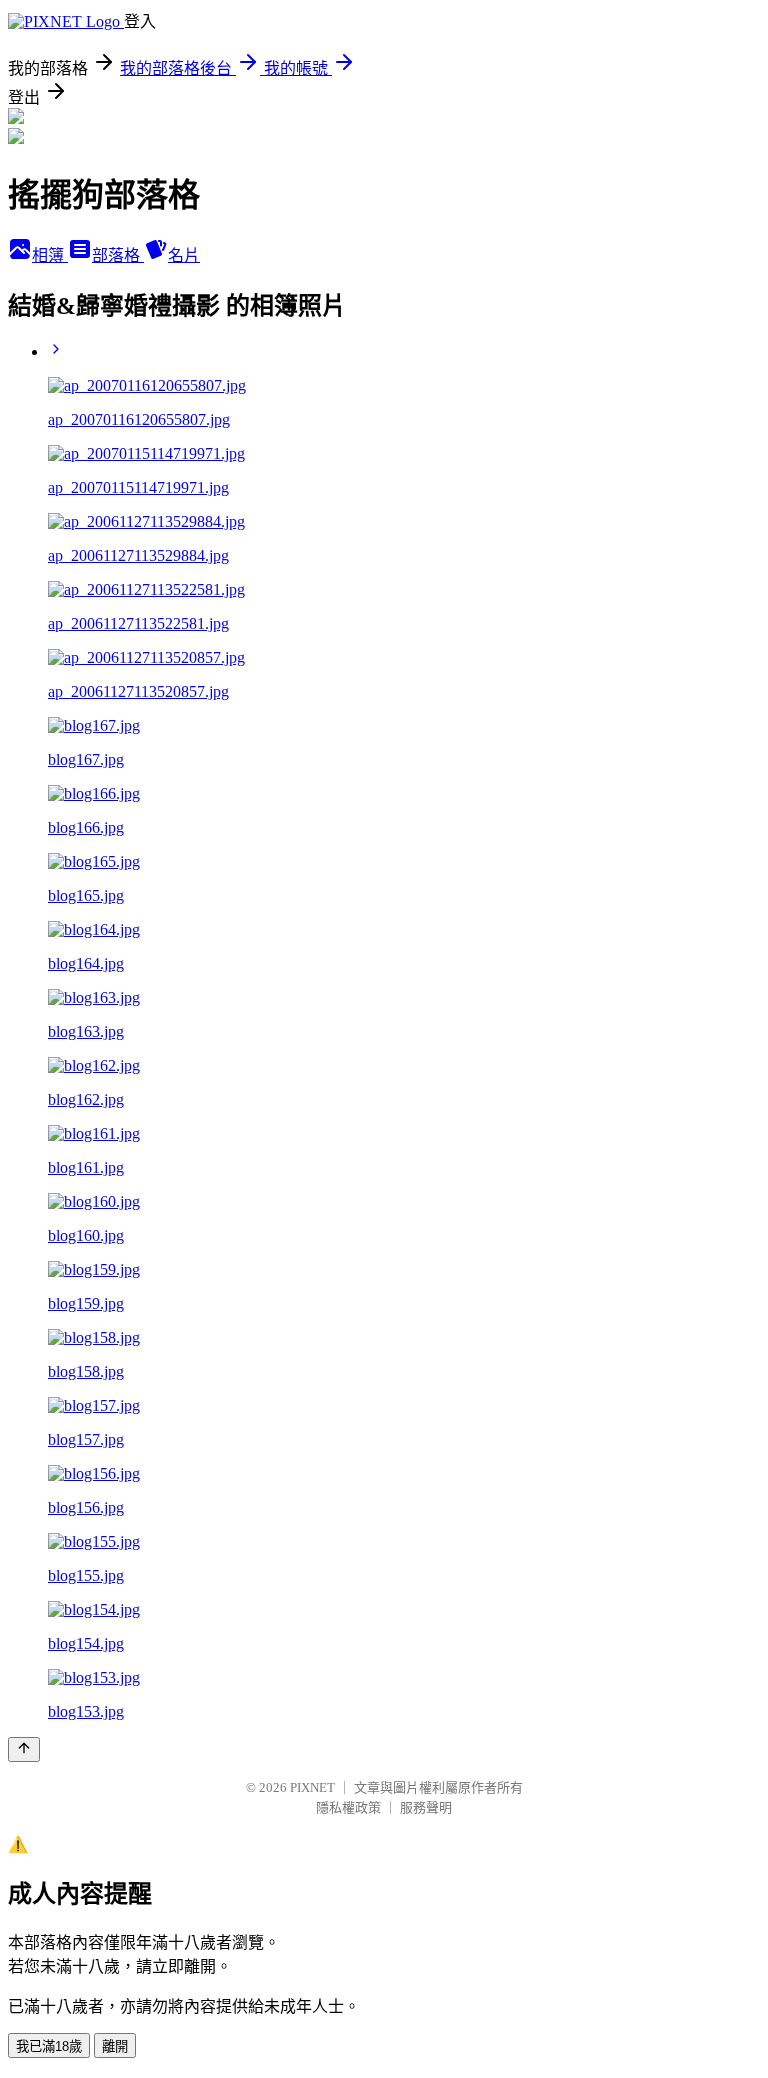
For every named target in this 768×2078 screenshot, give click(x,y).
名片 (184, 255)
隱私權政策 (348, 1807)
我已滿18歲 (49, 2046)
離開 (115, 2046)
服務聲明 (426, 1807)
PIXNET (312, 1787)
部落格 (118, 255)
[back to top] (24, 1749)
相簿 (50, 255)
